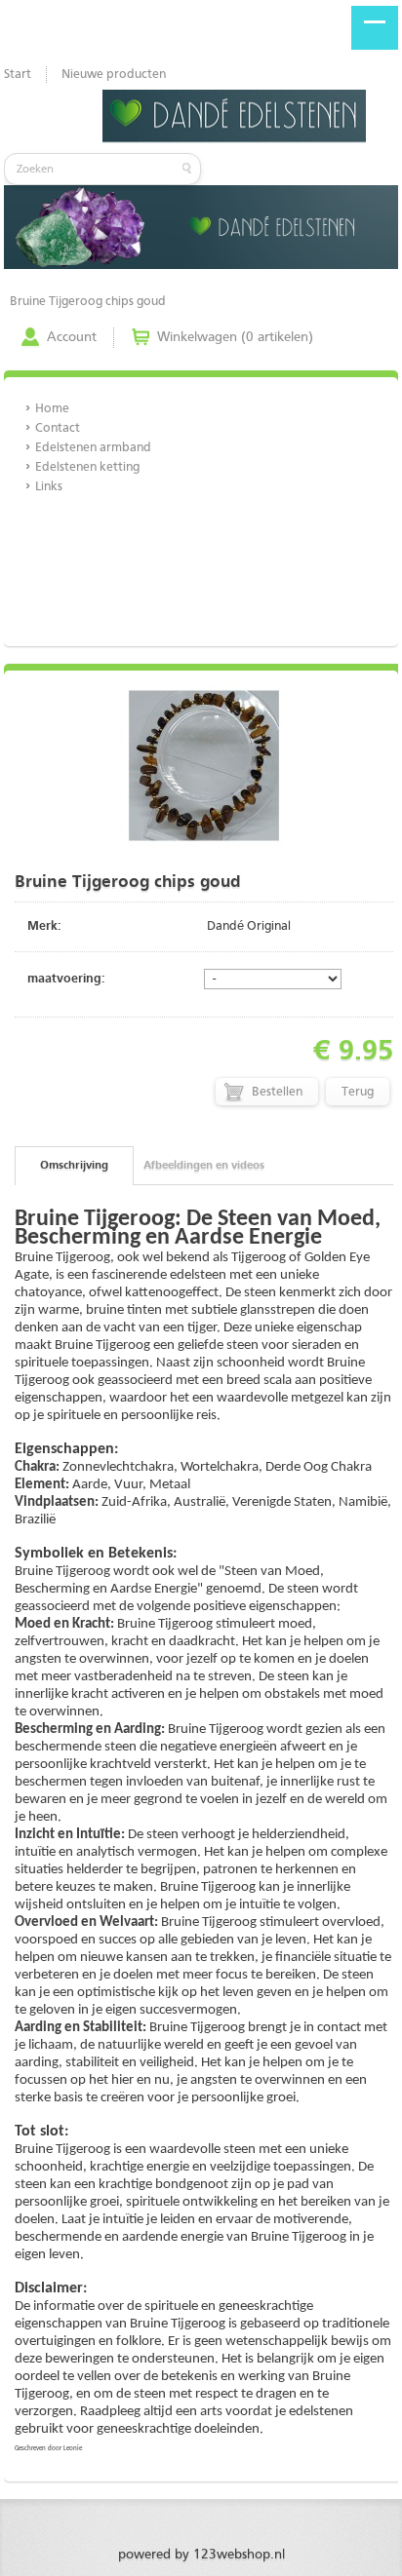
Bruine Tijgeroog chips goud (88, 302)
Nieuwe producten (114, 75)
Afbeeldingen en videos (204, 1166)
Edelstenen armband (93, 448)
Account (72, 337)
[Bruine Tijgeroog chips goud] (204, 845)
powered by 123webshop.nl (201, 2555)
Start (18, 75)
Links (49, 487)
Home (52, 409)
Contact (58, 428)
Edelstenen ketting (87, 467)
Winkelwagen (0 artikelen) (235, 337)
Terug (358, 1092)
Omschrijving (74, 1166)
